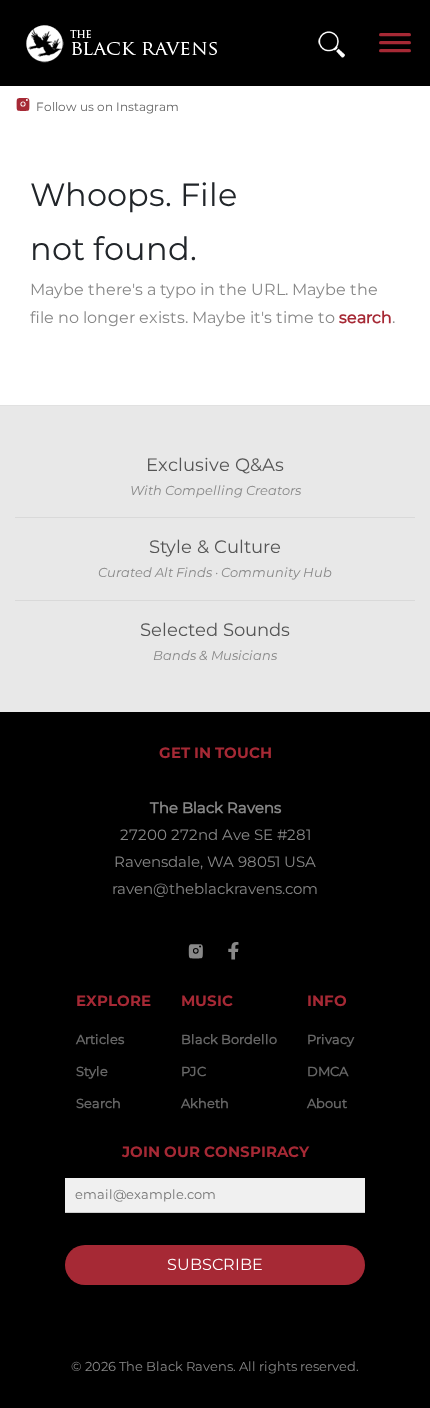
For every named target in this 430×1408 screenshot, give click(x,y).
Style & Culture (215, 547)
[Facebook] (234, 951)
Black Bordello (229, 1039)
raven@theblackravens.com (215, 888)
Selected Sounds (215, 630)
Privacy (330, 1039)
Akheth (205, 1103)
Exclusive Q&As (215, 465)
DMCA (327, 1071)
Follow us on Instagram (107, 106)
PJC (193, 1071)
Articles (100, 1039)
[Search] (331, 43)
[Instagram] (196, 951)
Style (92, 1071)
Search (98, 1103)
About (327, 1103)
